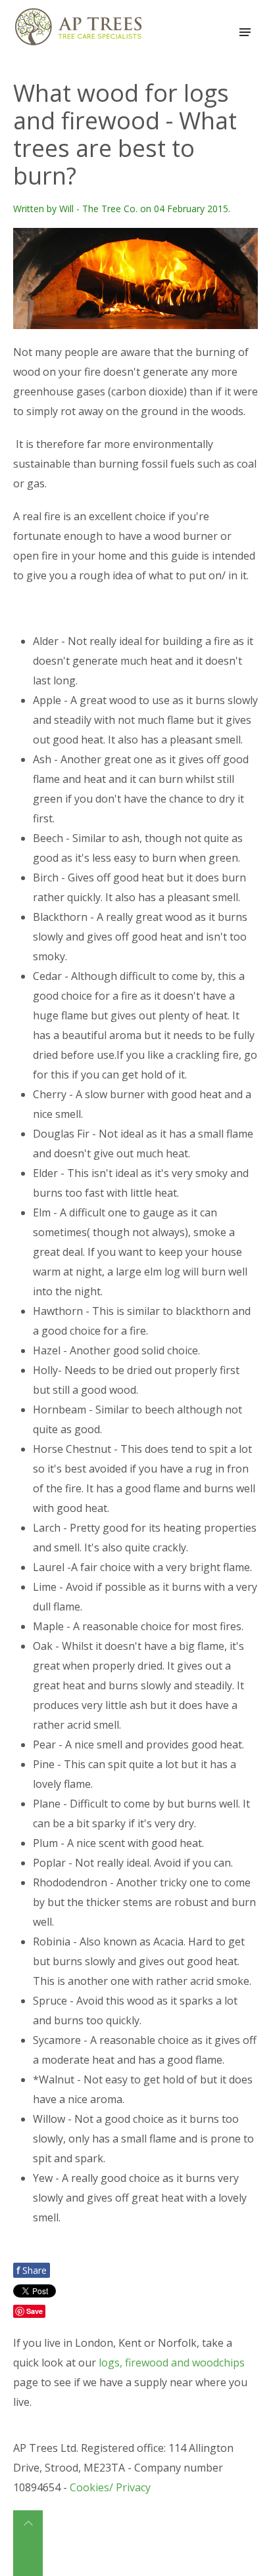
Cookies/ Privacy (110, 2487)
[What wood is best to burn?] (135, 278)
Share (32, 2270)
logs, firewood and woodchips (172, 2363)
